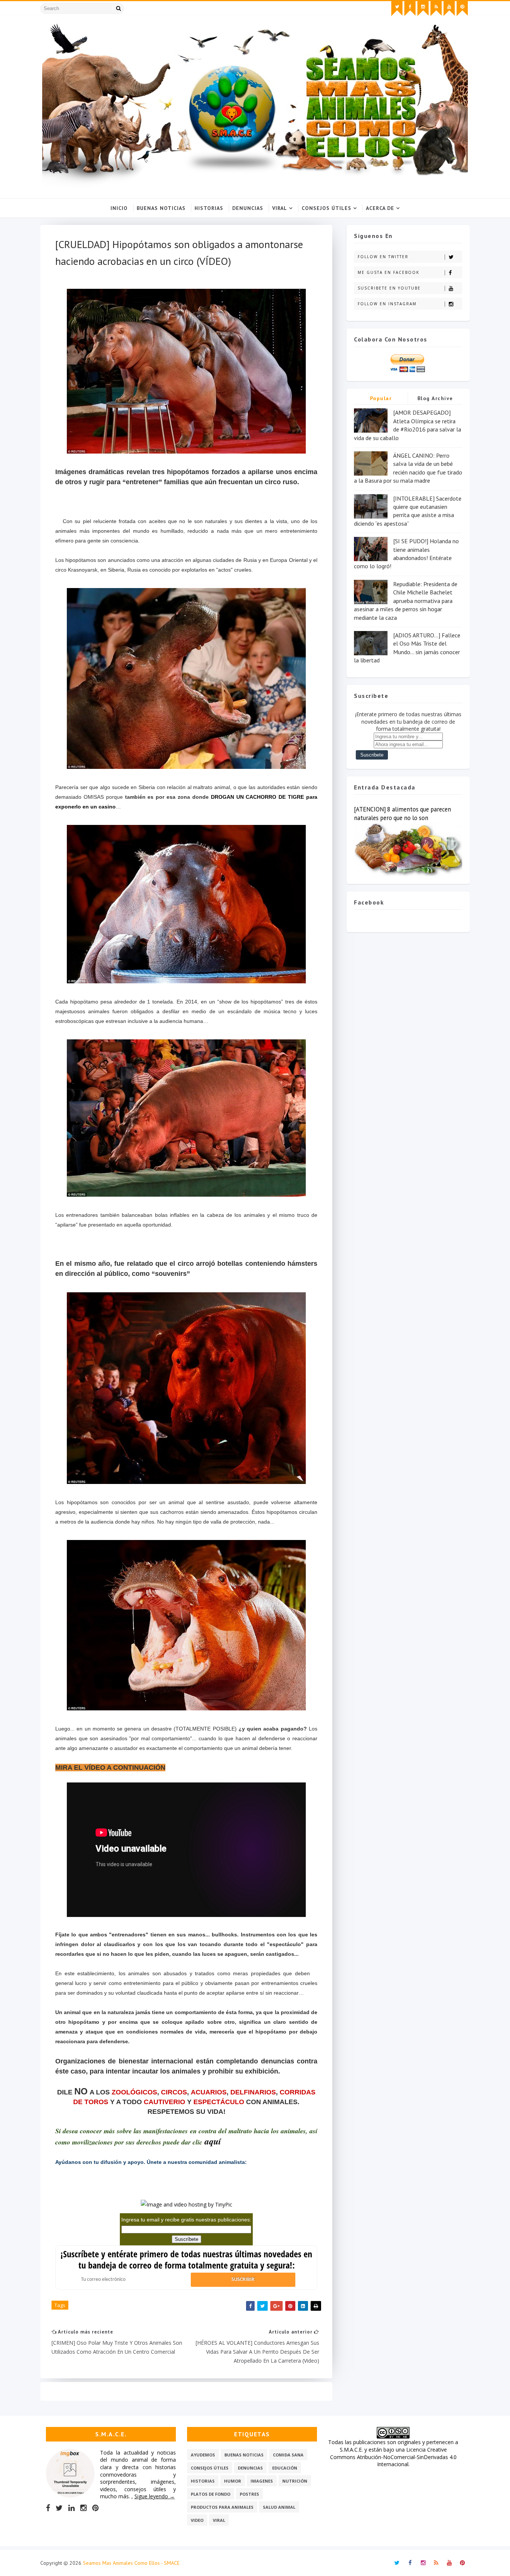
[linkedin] (71, 2508)
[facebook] (410, 9)
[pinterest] (462, 9)
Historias (209, 208)
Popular (381, 398)
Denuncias (248, 208)
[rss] (436, 9)
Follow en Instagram (387, 304)
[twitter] (397, 9)
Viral (280, 208)
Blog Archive (435, 398)
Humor (233, 2481)
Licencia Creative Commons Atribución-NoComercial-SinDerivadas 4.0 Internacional (393, 2457)
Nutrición (295, 2481)
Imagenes (262, 2481)
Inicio (119, 208)
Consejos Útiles (326, 208)
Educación (285, 2468)
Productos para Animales (222, 2507)
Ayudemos (203, 2455)
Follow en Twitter (383, 257)
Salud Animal (279, 2507)
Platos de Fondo (211, 2494)
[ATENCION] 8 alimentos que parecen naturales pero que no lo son (402, 814)
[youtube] (449, 9)
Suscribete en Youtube (389, 288)
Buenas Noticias (161, 208)
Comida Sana (288, 2455)
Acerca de (380, 208)
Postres (249, 2494)
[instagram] (423, 9)
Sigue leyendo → (155, 2496)
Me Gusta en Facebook (388, 272)
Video (197, 2520)
